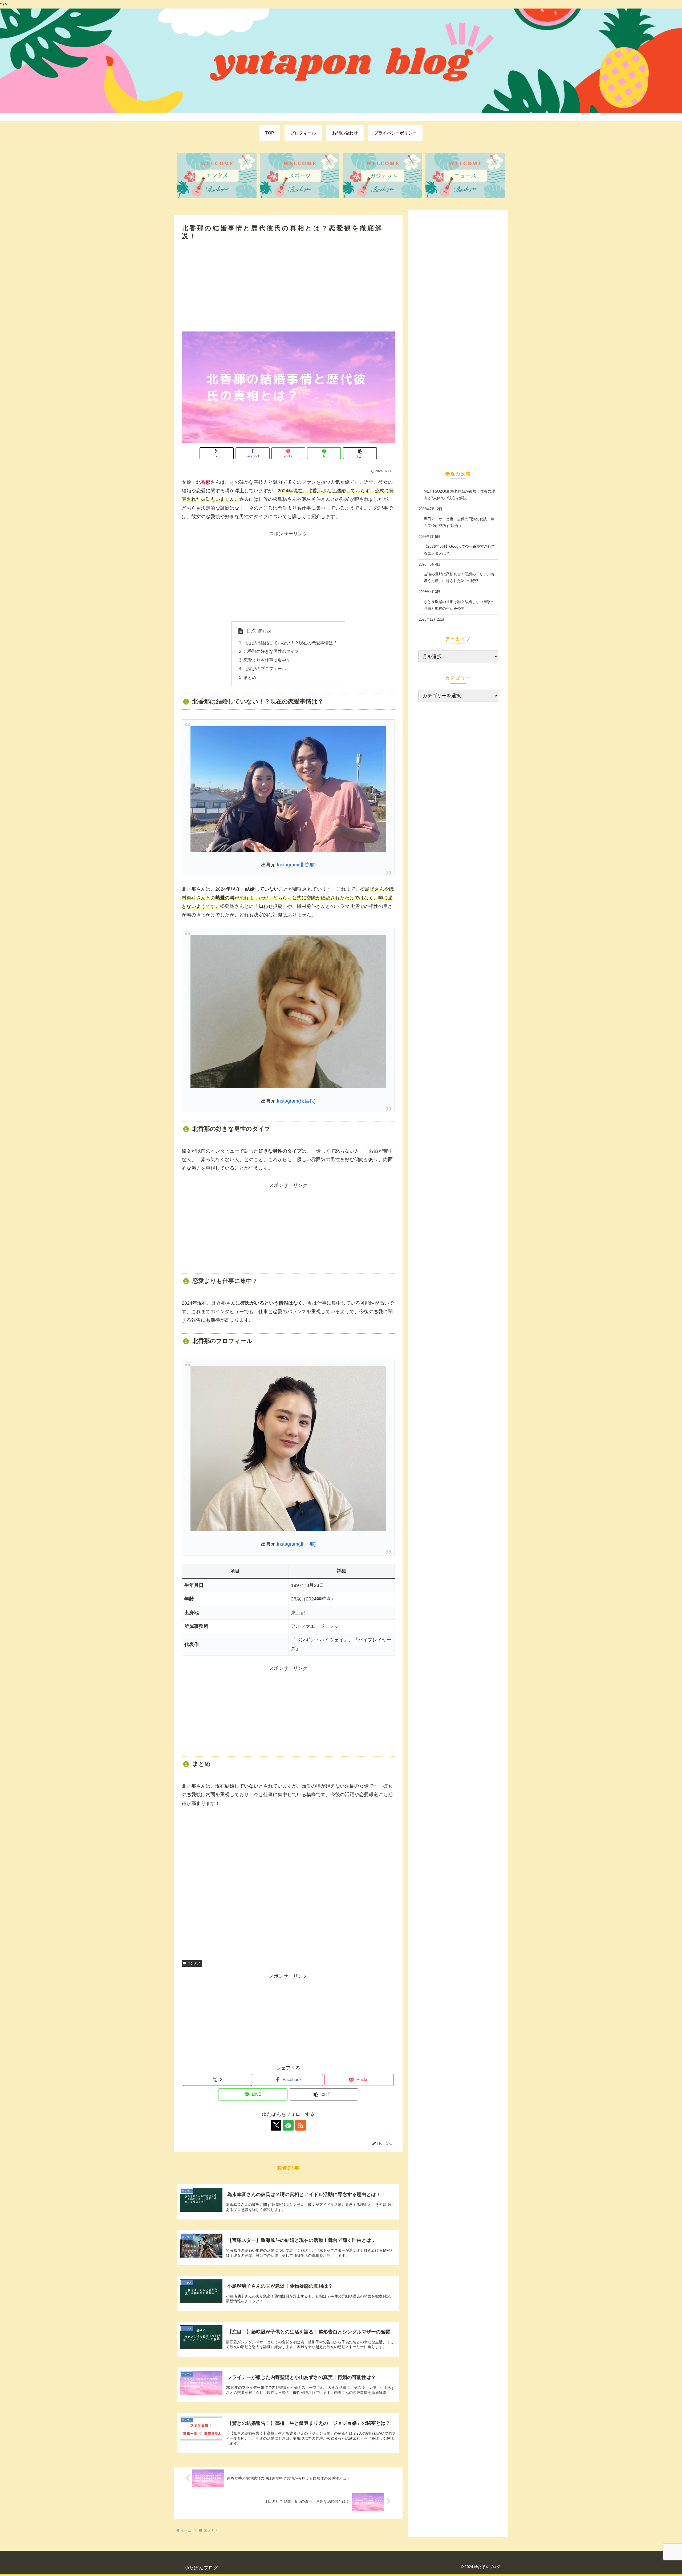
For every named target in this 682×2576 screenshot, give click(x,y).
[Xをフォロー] (276, 2125)
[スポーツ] (299, 176)
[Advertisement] (288, 286)
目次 (251, 631)
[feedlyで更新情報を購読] (288, 2125)
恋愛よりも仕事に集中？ (267, 660)
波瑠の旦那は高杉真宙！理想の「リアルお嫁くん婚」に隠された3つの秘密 (459, 577)
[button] (360, 453)
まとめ (250, 677)
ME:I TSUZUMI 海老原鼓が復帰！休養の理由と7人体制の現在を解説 (459, 494)
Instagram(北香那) (296, 865)
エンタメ (194, 1963)
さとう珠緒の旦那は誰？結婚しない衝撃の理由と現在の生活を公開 (459, 605)
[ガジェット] (382, 176)
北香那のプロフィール (265, 669)
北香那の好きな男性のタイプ (271, 651)
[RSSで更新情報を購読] (301, 2125)
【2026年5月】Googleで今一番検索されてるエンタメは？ (459, 550)
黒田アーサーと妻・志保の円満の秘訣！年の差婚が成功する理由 (459, 522)
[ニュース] (465, 176)
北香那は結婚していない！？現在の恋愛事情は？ (290, 643)
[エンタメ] (217, 176)
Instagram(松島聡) (296, 1101)
